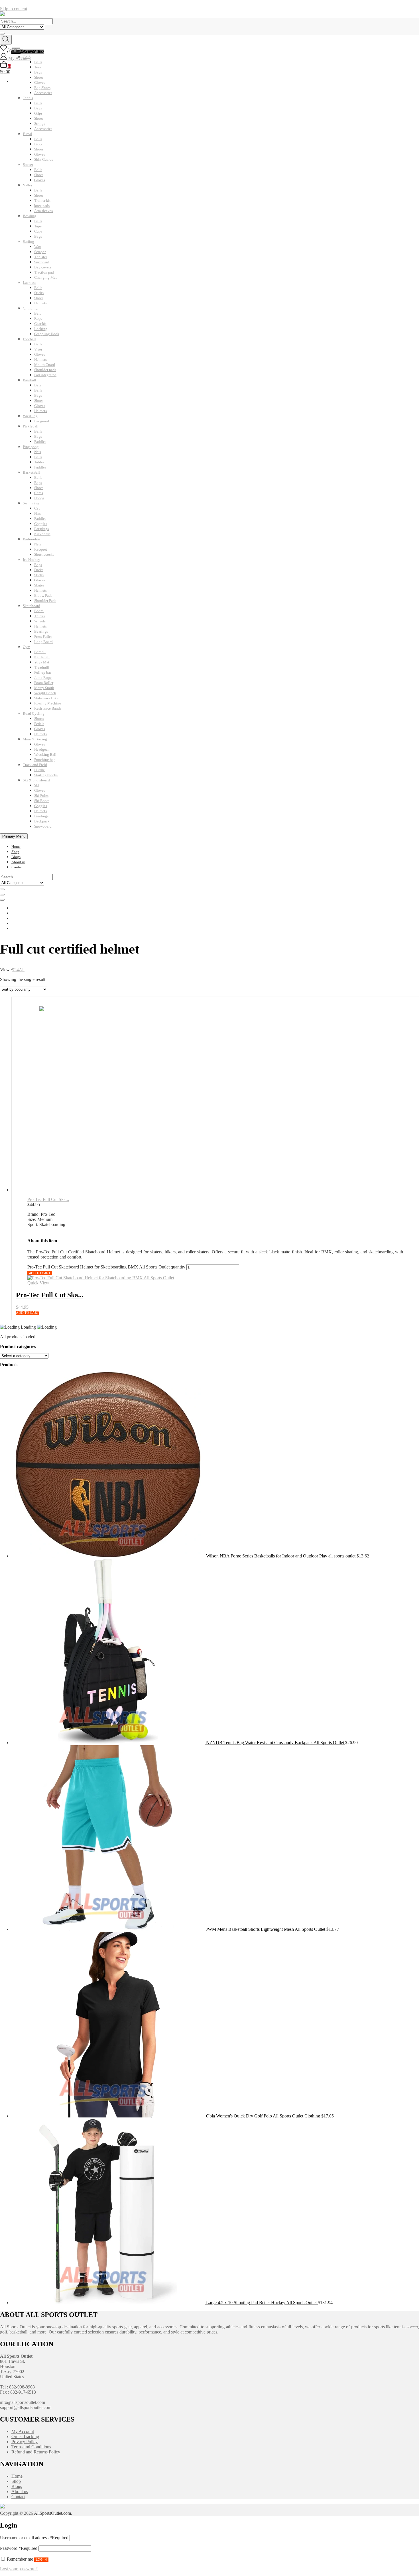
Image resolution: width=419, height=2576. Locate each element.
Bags (38, 108)
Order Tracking (25, 2436)
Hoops (39, 498)
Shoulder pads (45, 370)
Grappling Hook (47, 334)
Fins (37, 513)
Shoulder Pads (45, 601)
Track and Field (35, 765)
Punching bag (45, 760)
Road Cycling (34, 713)
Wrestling (30, 416)
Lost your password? (19, 2569)
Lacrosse (30, 283)
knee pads (42, 206)
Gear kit (40, 324)
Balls (38, 103)
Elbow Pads (43, 595)
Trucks (39, 616)
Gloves (40, 154)
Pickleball (31, 426)
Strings (40, 124)
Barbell (40, 652)
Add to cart (40, 1273)
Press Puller (43, 637)
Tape (38, 226)
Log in (41, 2559)
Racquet (41, 549)
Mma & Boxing (35, 739)
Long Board (43, 642)
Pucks (39, 570)
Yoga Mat (42, 662)
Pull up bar (43, 672)
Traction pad (44, 272)
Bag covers (43, 267)
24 (17, 970)
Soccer (28, 165)
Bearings (41, 631)
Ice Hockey (31, 560)
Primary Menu (14, 836)
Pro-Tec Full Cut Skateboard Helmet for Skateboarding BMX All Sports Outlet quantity (106, 1267)
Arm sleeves (43, 211)
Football (29, 339)
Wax (38, 247)
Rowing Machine (48, 703)
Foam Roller (44, 683)
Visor (38, 349)
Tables (39, 462)
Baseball (30, 380)
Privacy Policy (25, 2442)
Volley (28, 185)
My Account (23, 2431)
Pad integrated (45, 375)
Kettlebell (42, 657)
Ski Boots (42, 801)
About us (18, 862)
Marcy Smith (44, 688)
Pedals (39, 724)
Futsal (28, 134)
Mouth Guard (45, 365)
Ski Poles (41, 796)
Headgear (41, 749)
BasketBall (31, 472)
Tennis (28, 98)
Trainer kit (42, 200)
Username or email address (34, 2538)
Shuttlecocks (44, 554)
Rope (38, 318)
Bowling (30, 216)
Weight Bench (45, 693)
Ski (37, 785)
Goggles (41, 524)
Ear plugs (41, 529)
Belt (37, 313)
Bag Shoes (42, 88)
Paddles (40, 442)
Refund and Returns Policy (36, 2452)
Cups (38, 231)
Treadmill (42, 667)
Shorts (39, 719)
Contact (18, 867)
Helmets (40, 303)
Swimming (31, 503)
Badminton (31, 539)
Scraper (40, 252)
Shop (15, 852)
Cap (37, 508)
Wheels (40, 621)
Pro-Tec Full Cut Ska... (48, 1199)
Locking (41, 329)
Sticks (39, 293)
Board (39, 611)
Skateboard (31, 606)
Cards (39, 493)
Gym (27, 647)
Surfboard (42, 262)
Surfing (29, 242)
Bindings (41, 816)
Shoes (39, 118)
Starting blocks (46, 775)
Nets (38, 452)
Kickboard (42, 534)
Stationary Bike (46, 698)
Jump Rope (43, 678)
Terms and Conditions (31, 2447)
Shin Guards (44, 159)
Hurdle (39, 770)
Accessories (43, 93)
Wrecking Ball (45, 755)
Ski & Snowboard (36, 780)
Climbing (30, 308)
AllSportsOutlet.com (52, 2513)
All (22, 970)
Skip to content (14, 9)
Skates (39, 585)
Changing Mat (45, 277)
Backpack (42, 821)
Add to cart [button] (27, 1313)
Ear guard (42, 421)
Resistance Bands (48, 708)
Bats (38, 385)
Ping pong (31, 447)
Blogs (16, 857)
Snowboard (43, 826)
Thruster (41, 257)
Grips (38, 113)
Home (16, 847)
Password (19, 2548)
